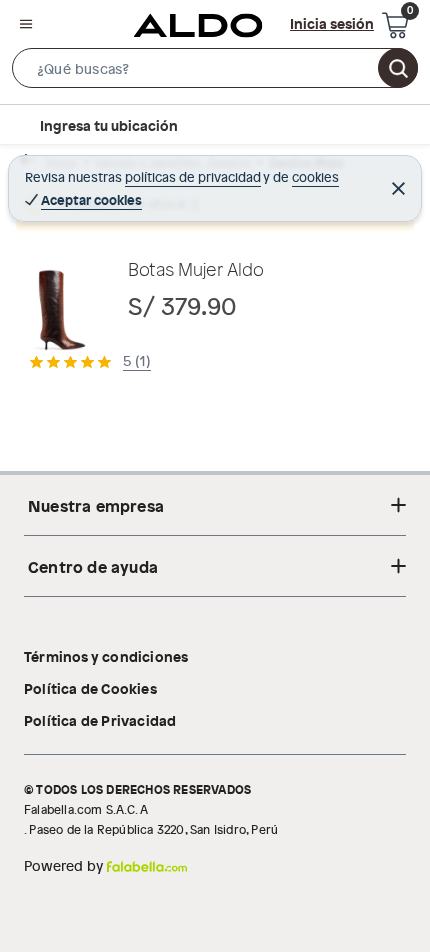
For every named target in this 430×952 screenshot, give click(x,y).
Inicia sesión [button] (332, 23)
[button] (215, 72)
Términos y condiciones (106, 656)
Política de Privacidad (100, 720)
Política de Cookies (90, 688)
